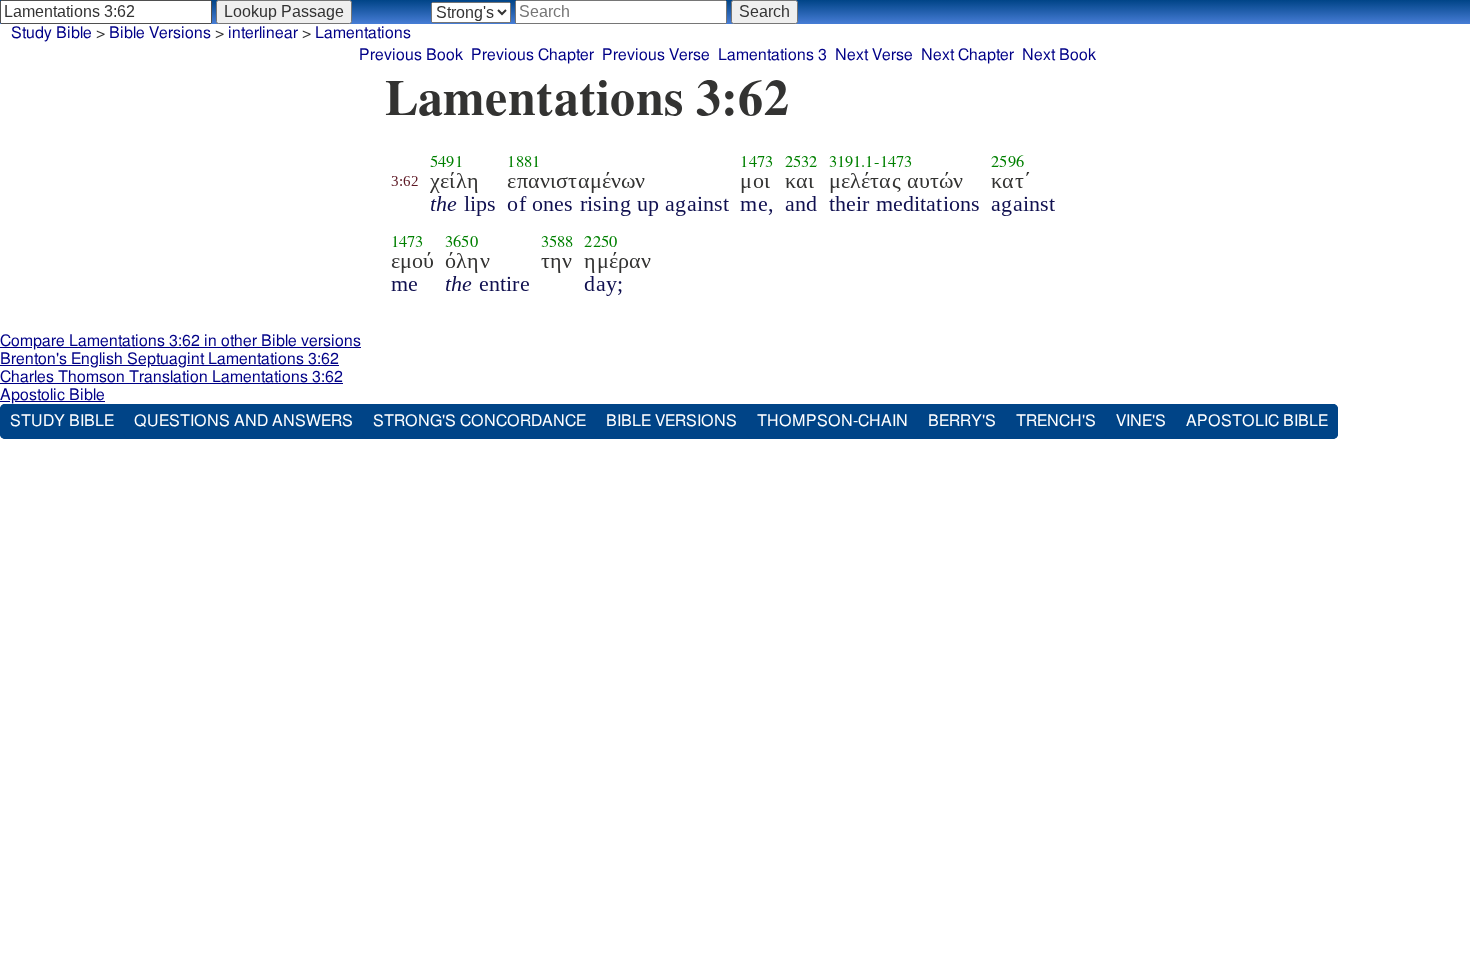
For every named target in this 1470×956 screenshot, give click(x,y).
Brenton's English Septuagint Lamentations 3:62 (169, 359)
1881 (523, 161)
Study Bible (51, 33)
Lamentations (363, 33)
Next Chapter (967, 55)
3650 (461, 241)
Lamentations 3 (772, 55)
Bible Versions (160, 33)
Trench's (1056, 421)
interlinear (263, 33)
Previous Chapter (532, 55)
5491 (446, 161)
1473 (756, 161)
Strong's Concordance (479, 421)
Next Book (1059, 55)
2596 (1007, 161)
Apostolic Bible (52, 395)
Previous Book (411, 55)
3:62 (405, 181)
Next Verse (874, 55)
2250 (600, 241)
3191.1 (851, 161)
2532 (801, 161)
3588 (557, 241)
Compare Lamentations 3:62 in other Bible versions (180, 341)
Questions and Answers (243, 421)
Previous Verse (656, 55)
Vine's (1141, 421)
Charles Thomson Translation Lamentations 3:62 (171, 377)
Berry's (962, 421)
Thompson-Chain (832, 421)
